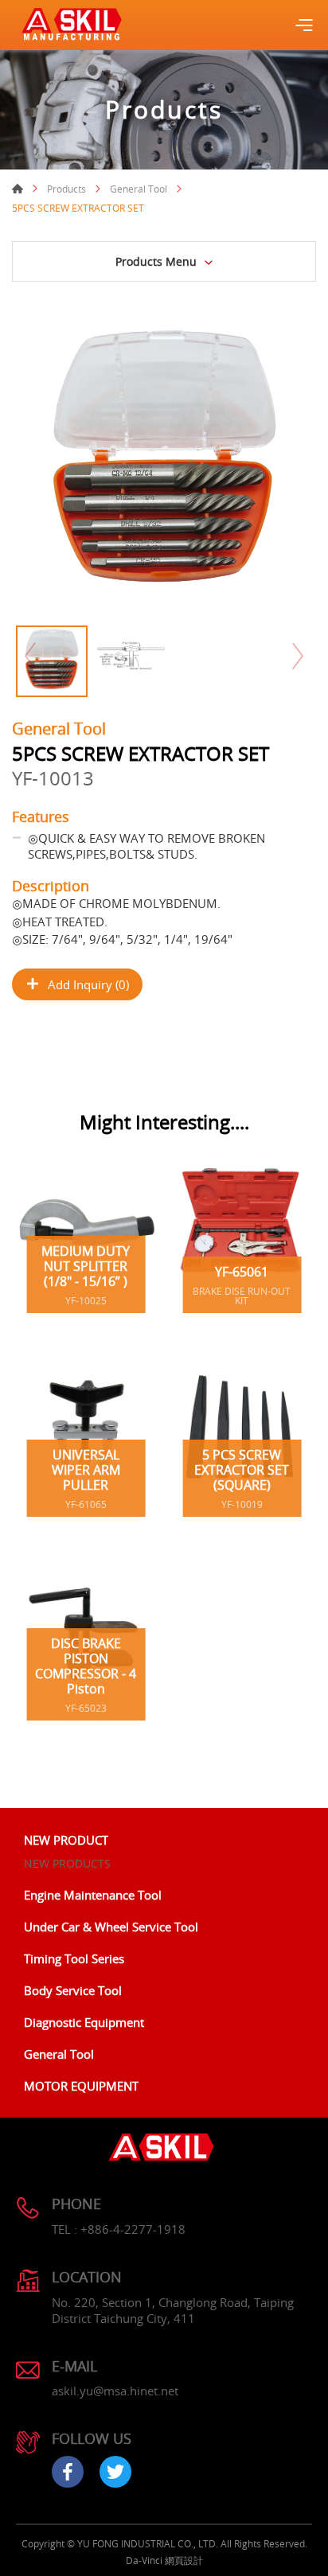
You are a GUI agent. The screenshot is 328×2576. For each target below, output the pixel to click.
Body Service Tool (73, 1990)
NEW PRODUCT (66, 1840)
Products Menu (156, 261)
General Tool (139, 189)
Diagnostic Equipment (84, 2022)
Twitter (115, 2472)
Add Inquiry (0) (88, 984)
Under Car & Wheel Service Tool (111, 1927)
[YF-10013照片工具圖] (164, 466)
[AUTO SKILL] (72, 25)
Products (66, 189)
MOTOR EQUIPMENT (81, 2086)
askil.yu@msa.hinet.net (115, 2391)
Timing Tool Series (74, 1958)
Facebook (68, 2472)
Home (18, 189)
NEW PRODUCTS (67, 1863)
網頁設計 (184, 2560)
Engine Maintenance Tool (93, 1895)
